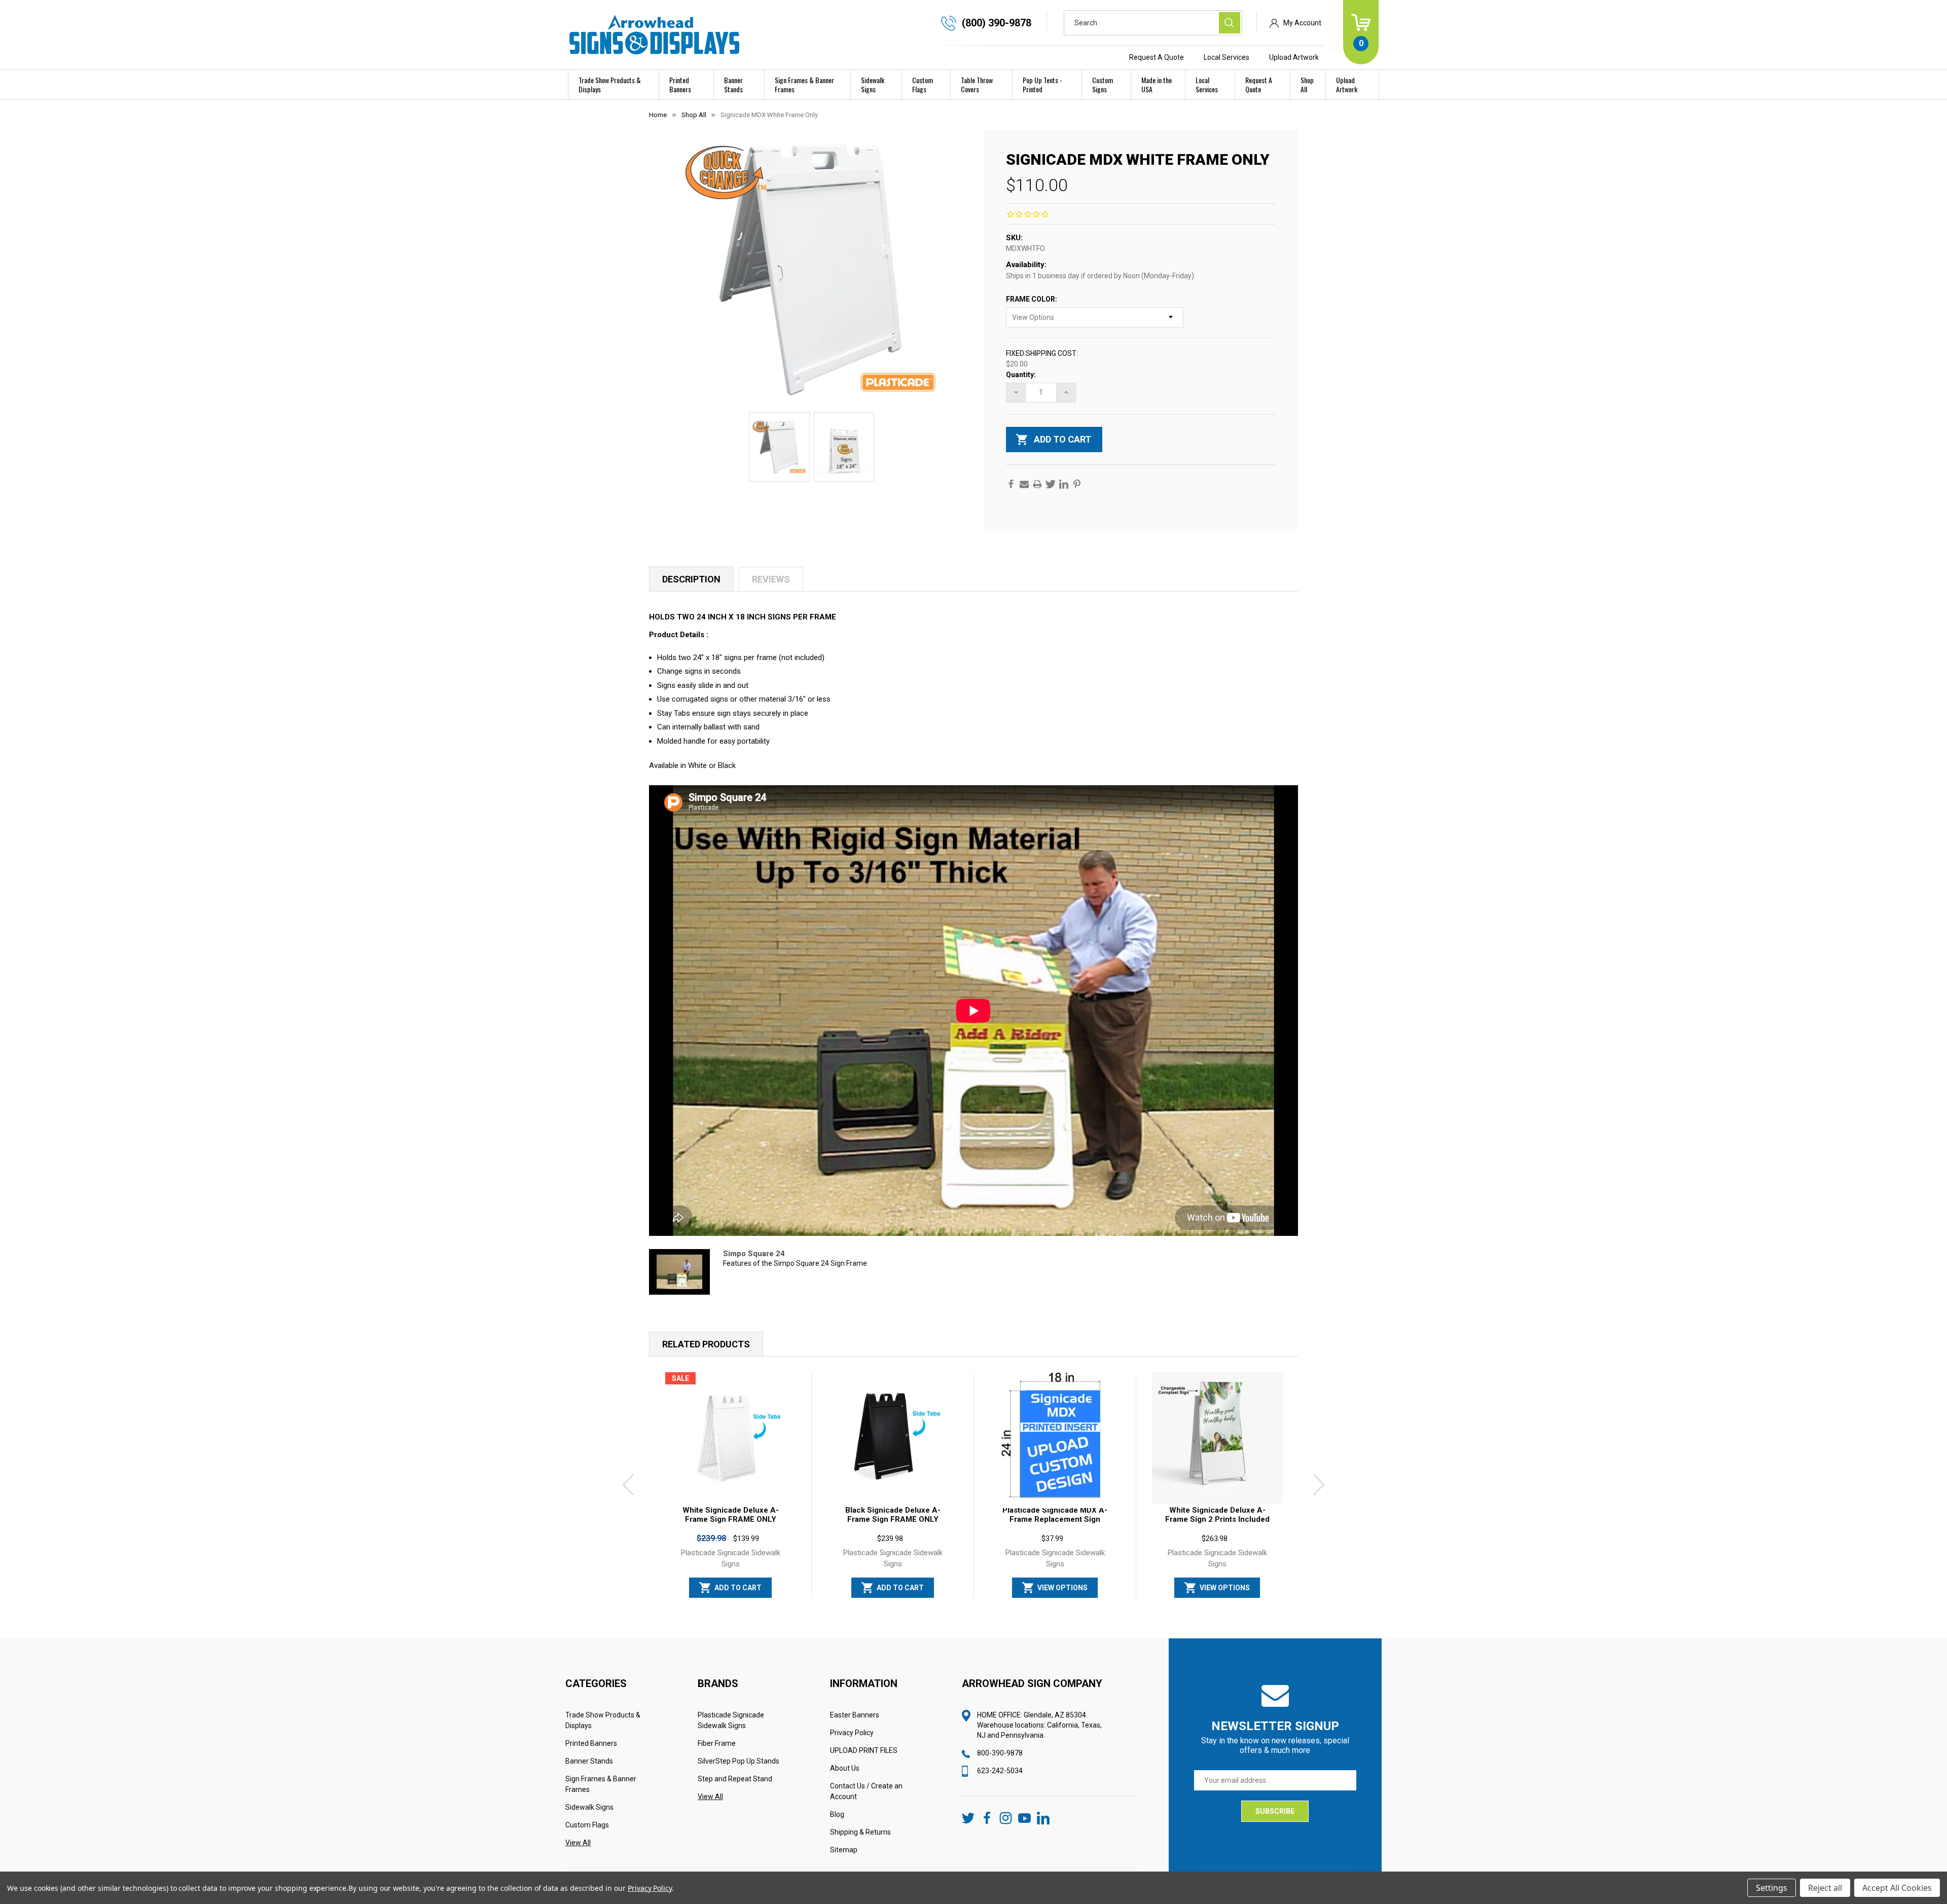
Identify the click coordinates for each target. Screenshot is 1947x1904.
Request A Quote (1157, 57)
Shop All (1307, 84)
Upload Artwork (1294, 57)
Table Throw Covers (977, 84)
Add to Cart (738, 1588)
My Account (1302, 23)
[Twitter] (1051, 484)
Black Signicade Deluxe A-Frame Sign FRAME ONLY (893, 1515)
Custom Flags (923, 84)
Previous (628, 1485)
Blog (837, 1814)
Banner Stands (733, 84)
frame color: (1032, 299)
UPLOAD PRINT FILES (864, 1750)
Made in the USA (1157, 84)
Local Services (1227, 57)
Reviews (771, 579)
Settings (1772, 1888)
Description (691, 579)
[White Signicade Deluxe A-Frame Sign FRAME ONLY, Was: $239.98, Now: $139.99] (731, 1438)
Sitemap (844, 1850)
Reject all (1825, 1888)
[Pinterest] (1077, 484)
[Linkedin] (1064, 484)
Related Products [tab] (706, 1344)
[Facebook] (1011, 484)
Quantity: (1021, 375)
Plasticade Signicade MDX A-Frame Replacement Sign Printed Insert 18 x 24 (1055, 1519)
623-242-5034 (1000, 1771)
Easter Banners (855, 1715)
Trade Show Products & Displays (610, 84)
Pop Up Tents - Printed (1042, 84)
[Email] (1024, 484)
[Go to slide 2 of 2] (982, 1602)
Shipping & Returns (860, 1832)
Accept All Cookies (1897, 1888)
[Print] (1037, 484)
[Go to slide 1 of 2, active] (965, 1602)
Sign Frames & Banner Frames (804, 84)
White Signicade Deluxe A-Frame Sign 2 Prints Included (1217, 1515)
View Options (1062, 1588)
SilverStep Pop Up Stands (738, 1761)
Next (1319, 1485)
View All (578, 1843)
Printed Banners (680, 84)
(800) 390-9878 (997, 23)
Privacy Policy (852, 1733)
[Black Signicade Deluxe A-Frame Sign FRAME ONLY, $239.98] (893, 1438)
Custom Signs (1103, 84)
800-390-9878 (1000, 1753)
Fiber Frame (717, 1743)
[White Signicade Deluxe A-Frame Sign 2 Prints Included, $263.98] (1217, 1438)
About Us (845, 1768)
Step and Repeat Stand (735, 1779)
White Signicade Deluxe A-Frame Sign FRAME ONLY (731, 1515)
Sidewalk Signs (873, 84)
